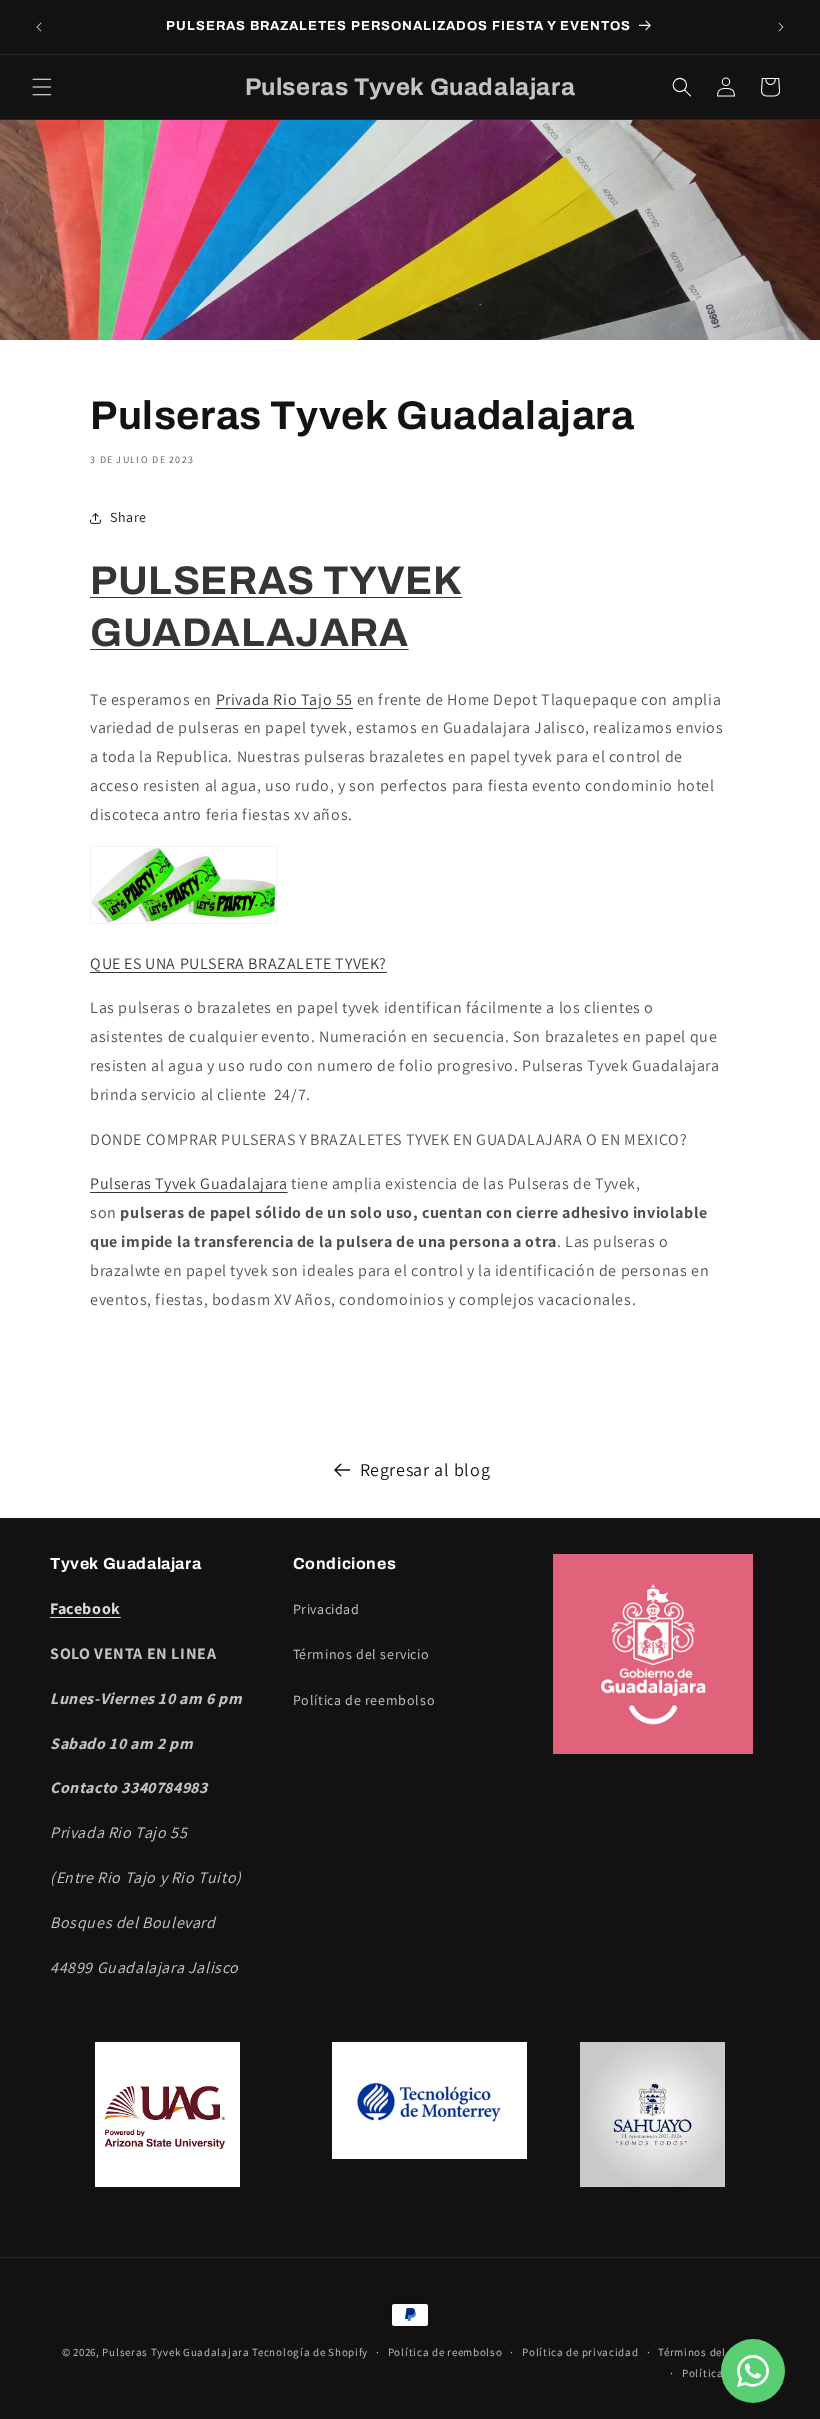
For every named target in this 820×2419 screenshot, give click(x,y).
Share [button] (128, 517)
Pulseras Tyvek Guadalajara (189, 1183)
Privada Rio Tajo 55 (284, 699)
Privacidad (326, 1609)
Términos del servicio (361, 1654)
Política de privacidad (580, 2352)
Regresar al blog (425, 1469)
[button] (42, 87)
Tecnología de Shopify (310, 2352)
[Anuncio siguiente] (781, 27)
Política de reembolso (364, 1700)
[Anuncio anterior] (39, 27)
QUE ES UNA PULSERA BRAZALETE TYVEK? (238, 963)
